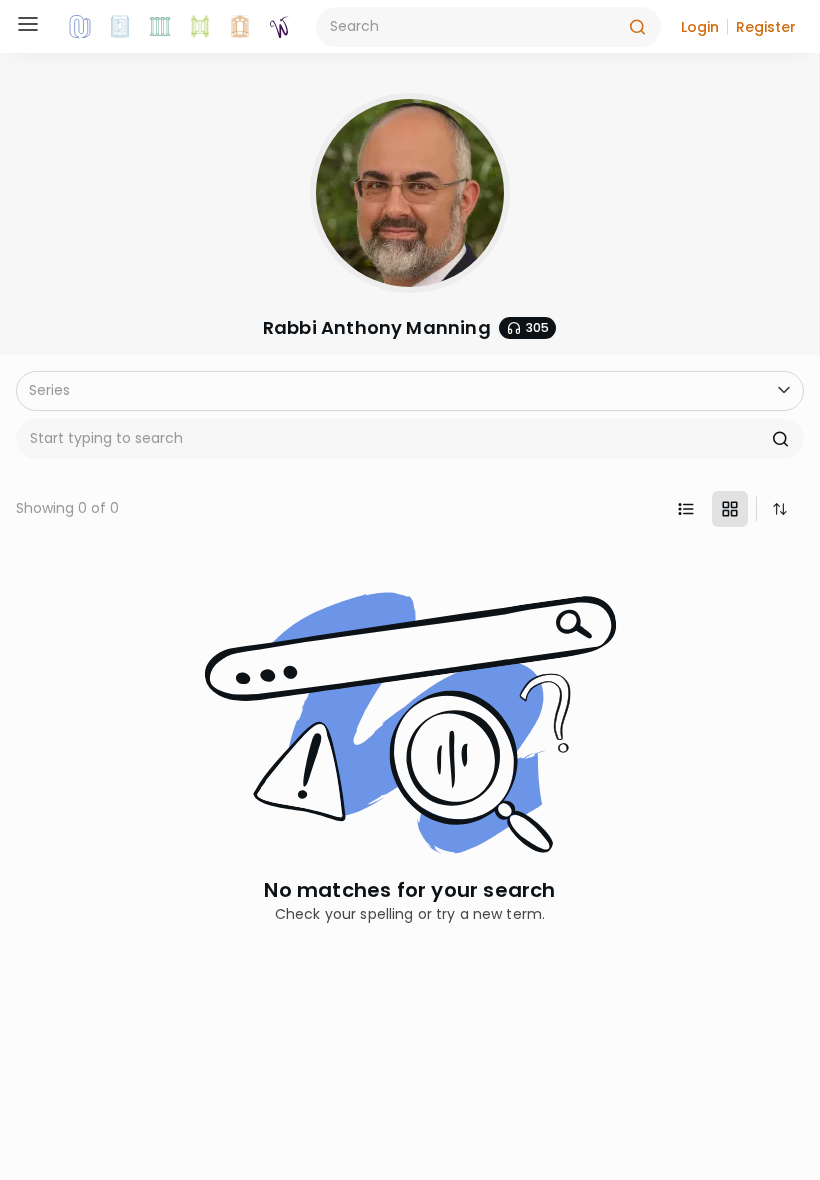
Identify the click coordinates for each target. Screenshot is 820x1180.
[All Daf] (240, 27)
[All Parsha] (200, 27)
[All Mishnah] (120, 27)
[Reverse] (780, 509)
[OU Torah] (80, 27)
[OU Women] (280, 27)
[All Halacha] (160, 27)
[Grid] (730, 509)
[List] (686, 509)
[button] (700, 27)
